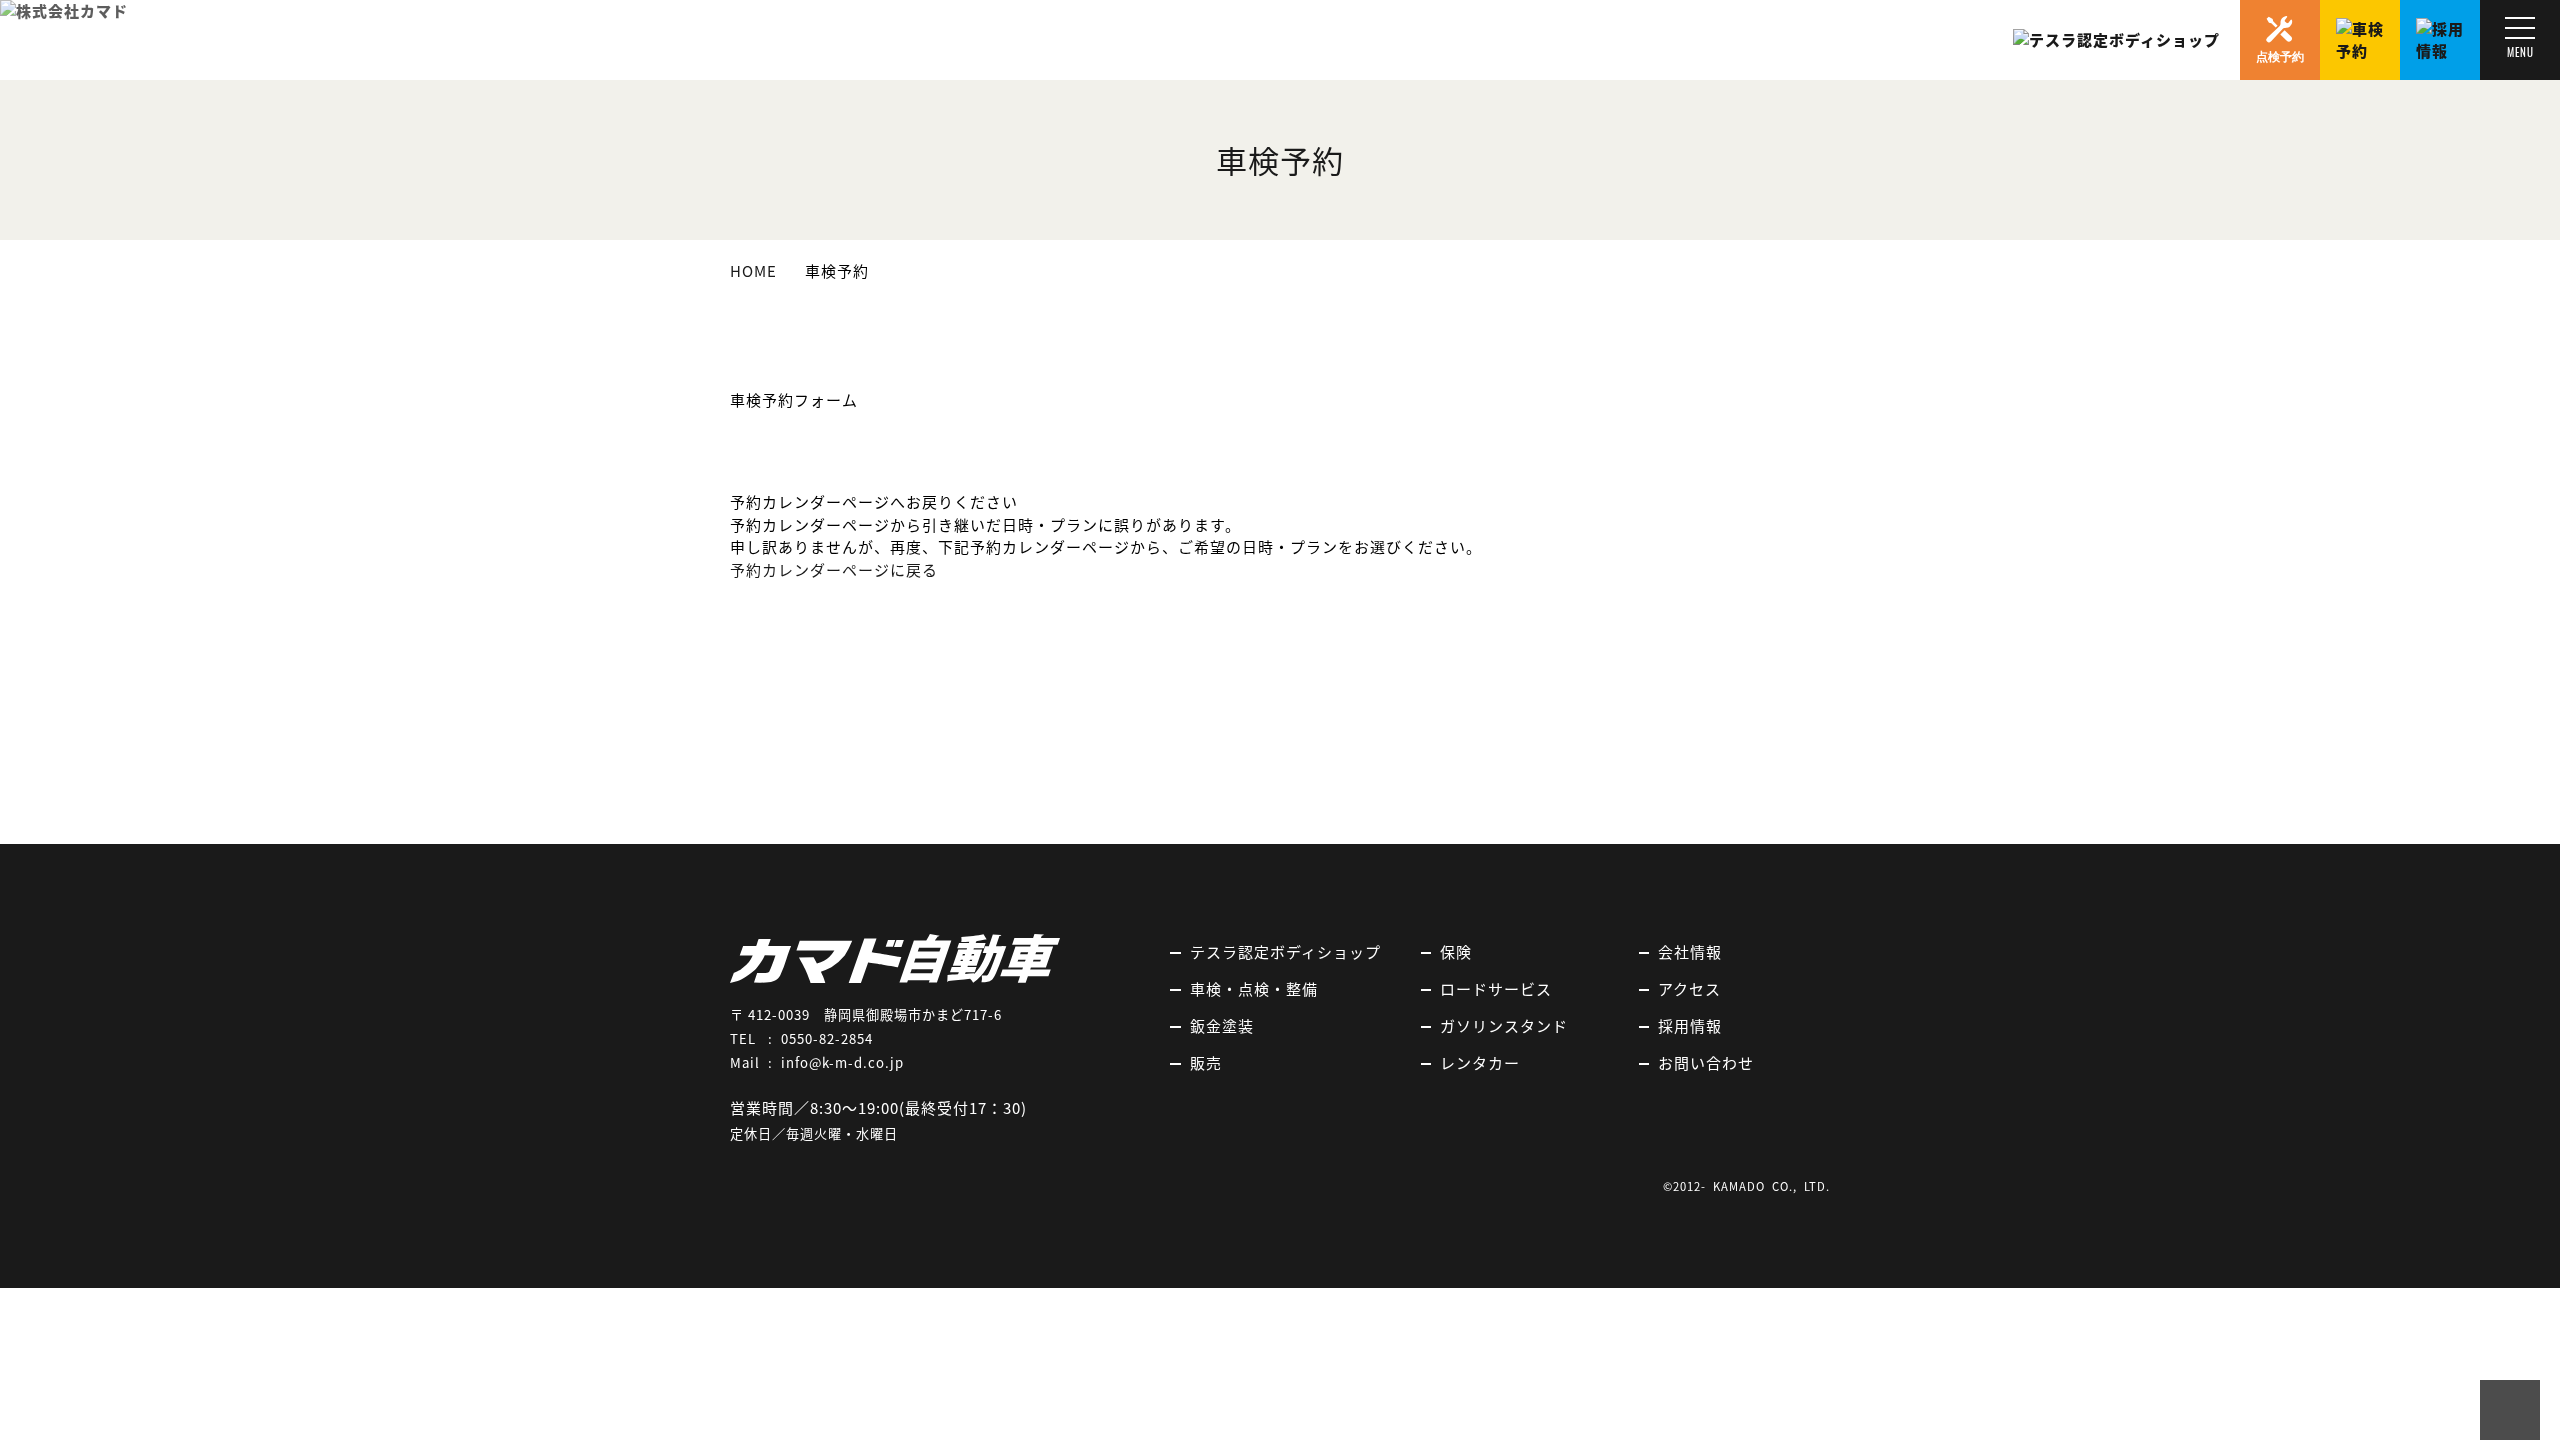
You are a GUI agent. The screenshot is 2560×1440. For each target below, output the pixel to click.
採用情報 (1690, 1026)
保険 (1456, 952)
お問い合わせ (1706, 1063)
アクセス (1689, 989)
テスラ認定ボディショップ (1285, 952)
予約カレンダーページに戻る (834, 570)
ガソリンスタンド (1504, 1026)
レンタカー (1480, 1063)
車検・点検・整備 (1254, 989)
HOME (753, 271)
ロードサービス (1496, 989)
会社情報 (1690, 952)
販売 (1206, 1063)
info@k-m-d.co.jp (842, 1062)
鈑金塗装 (1222, 1026)
